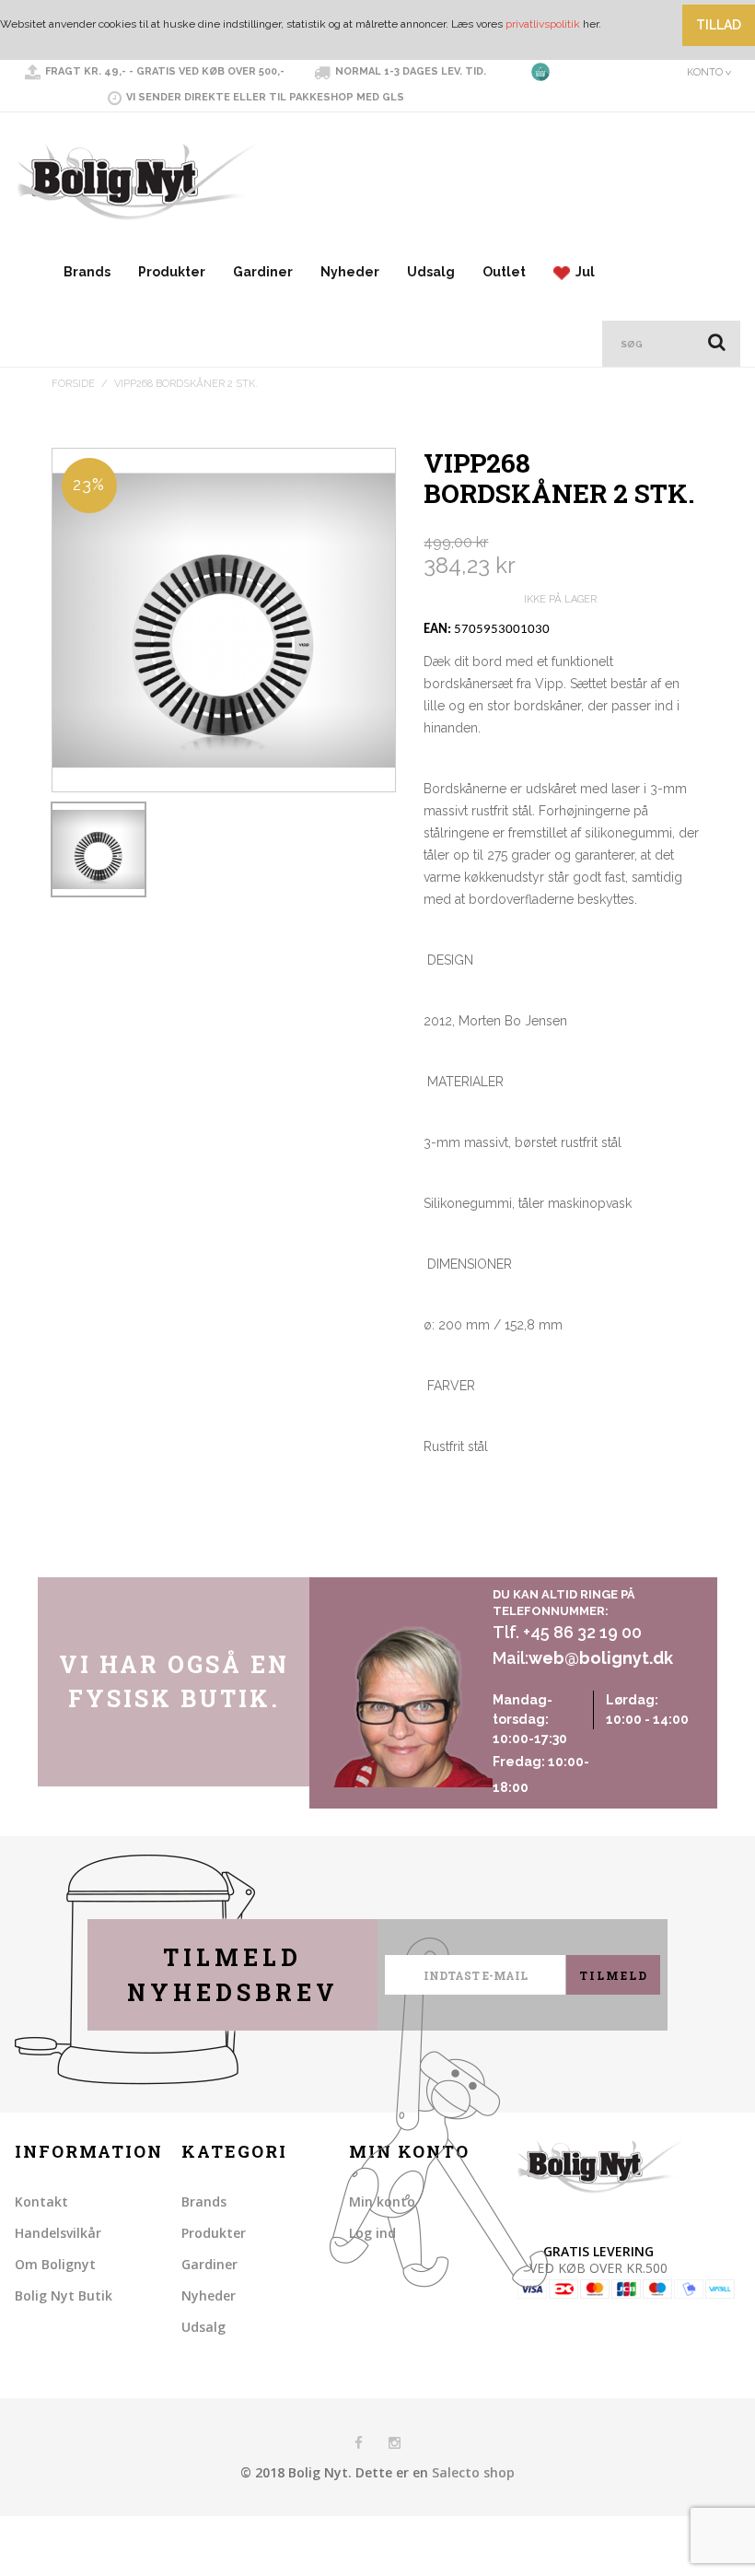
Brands (87, 272)
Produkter (172, 272)
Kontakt (41, 2201)
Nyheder (350, 272)
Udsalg (431, 272)
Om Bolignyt (55, 2264)
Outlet (504, 272)
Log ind (372, 2233)
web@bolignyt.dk (601, 1658)
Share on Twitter (479, 1559)
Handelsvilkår (58, 2233)
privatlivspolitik (543, 24)
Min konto (382, 2201)
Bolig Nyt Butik (64, 2295)
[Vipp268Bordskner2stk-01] (99, 849)
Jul (582, 272)
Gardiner (263, 272)
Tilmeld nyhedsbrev (233, 1975)
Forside (73, 384)
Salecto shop (473, 2472)
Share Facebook (442, 1559)
